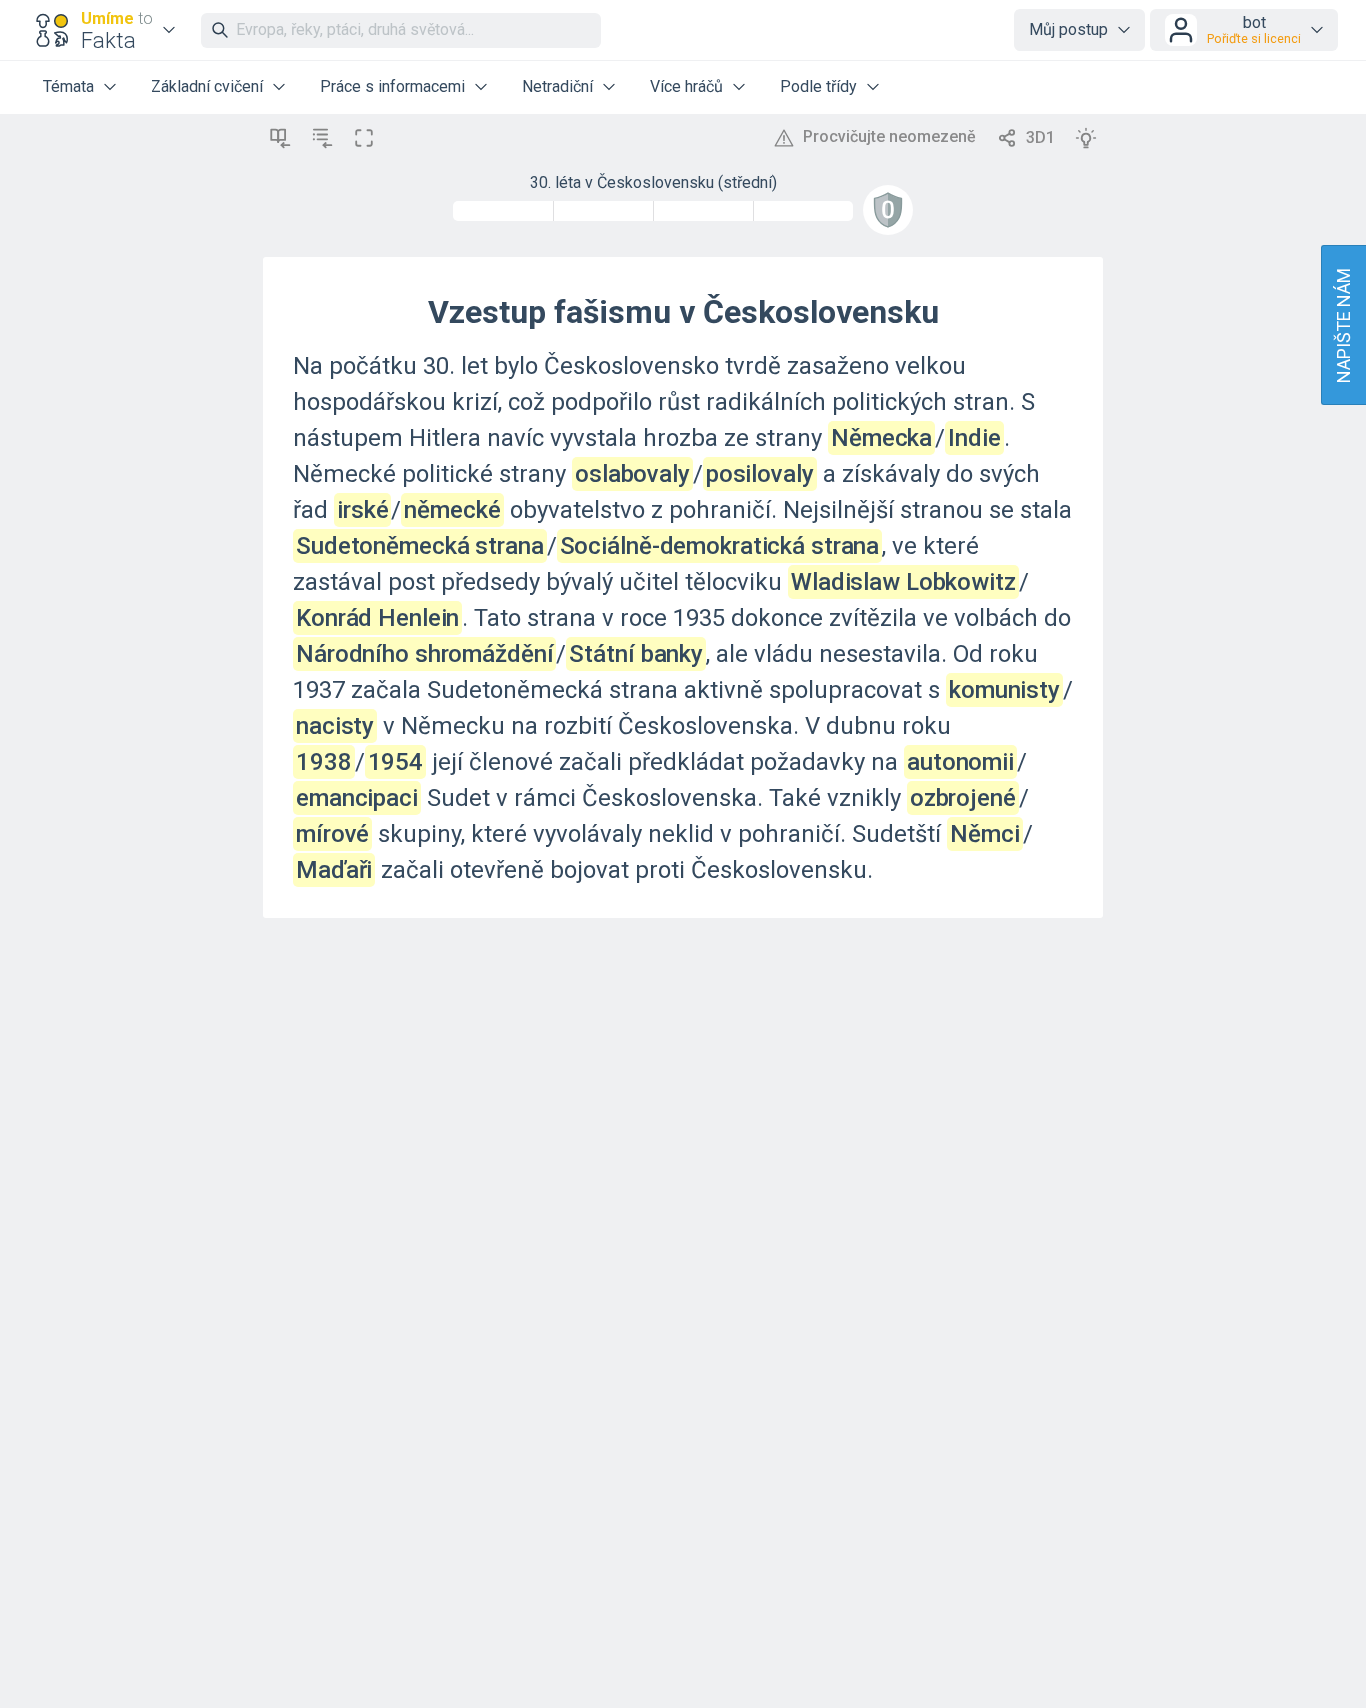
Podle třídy (818, 86)
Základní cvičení (207, 86)
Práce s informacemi (392, 86)
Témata (68, 86)
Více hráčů (686, 86)
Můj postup (1068, 29)
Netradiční (557, 86)
